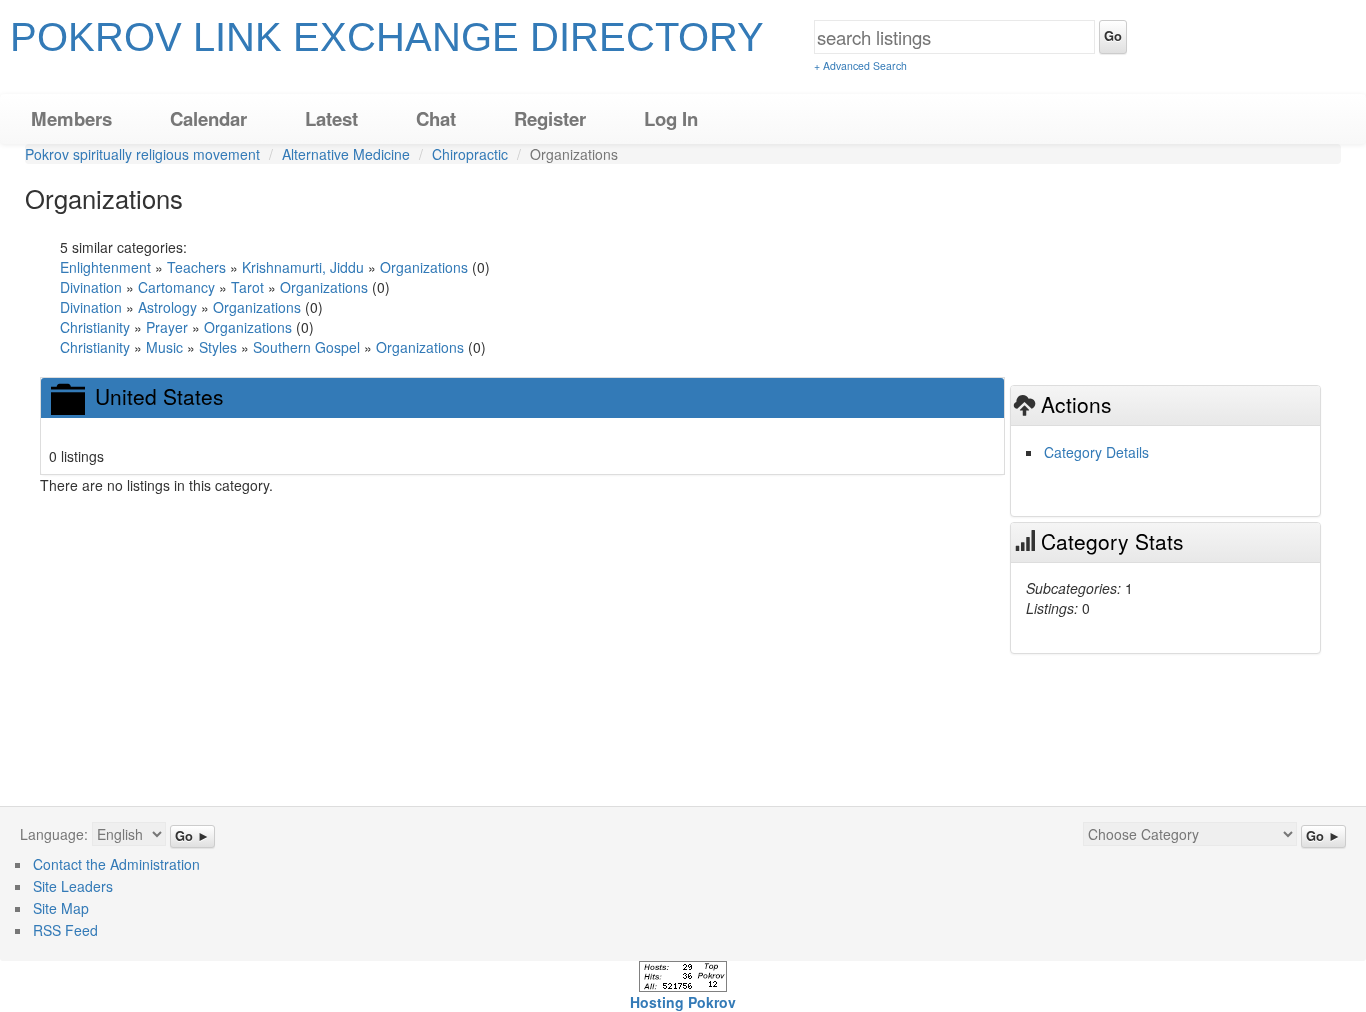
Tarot (247, 287)
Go (1113, 36)
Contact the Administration (116, 864)
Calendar (208, 118)
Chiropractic (470, 154)
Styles (220, 347)
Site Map (61, 908)
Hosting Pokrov (683, 1002)
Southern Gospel (308, 347)
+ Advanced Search (860, 65)
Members (71, 118)
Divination (91, 287)
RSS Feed (65, 930)
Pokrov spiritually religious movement (142, 154)
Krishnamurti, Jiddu (303, 267)
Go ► (192, 836)
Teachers (196, 267)
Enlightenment (105, 267)
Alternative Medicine (346, 154)
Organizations (424, 267)
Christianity (95, 327)
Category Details (1096, 452)
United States (159, 396)
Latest (331, 118)
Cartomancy (178, 287)
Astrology (167, 307)
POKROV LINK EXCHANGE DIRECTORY (387, 37)
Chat (436, 118)
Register (550, 118)
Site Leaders (73, 886)
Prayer (169, 327)
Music (164, 347)
